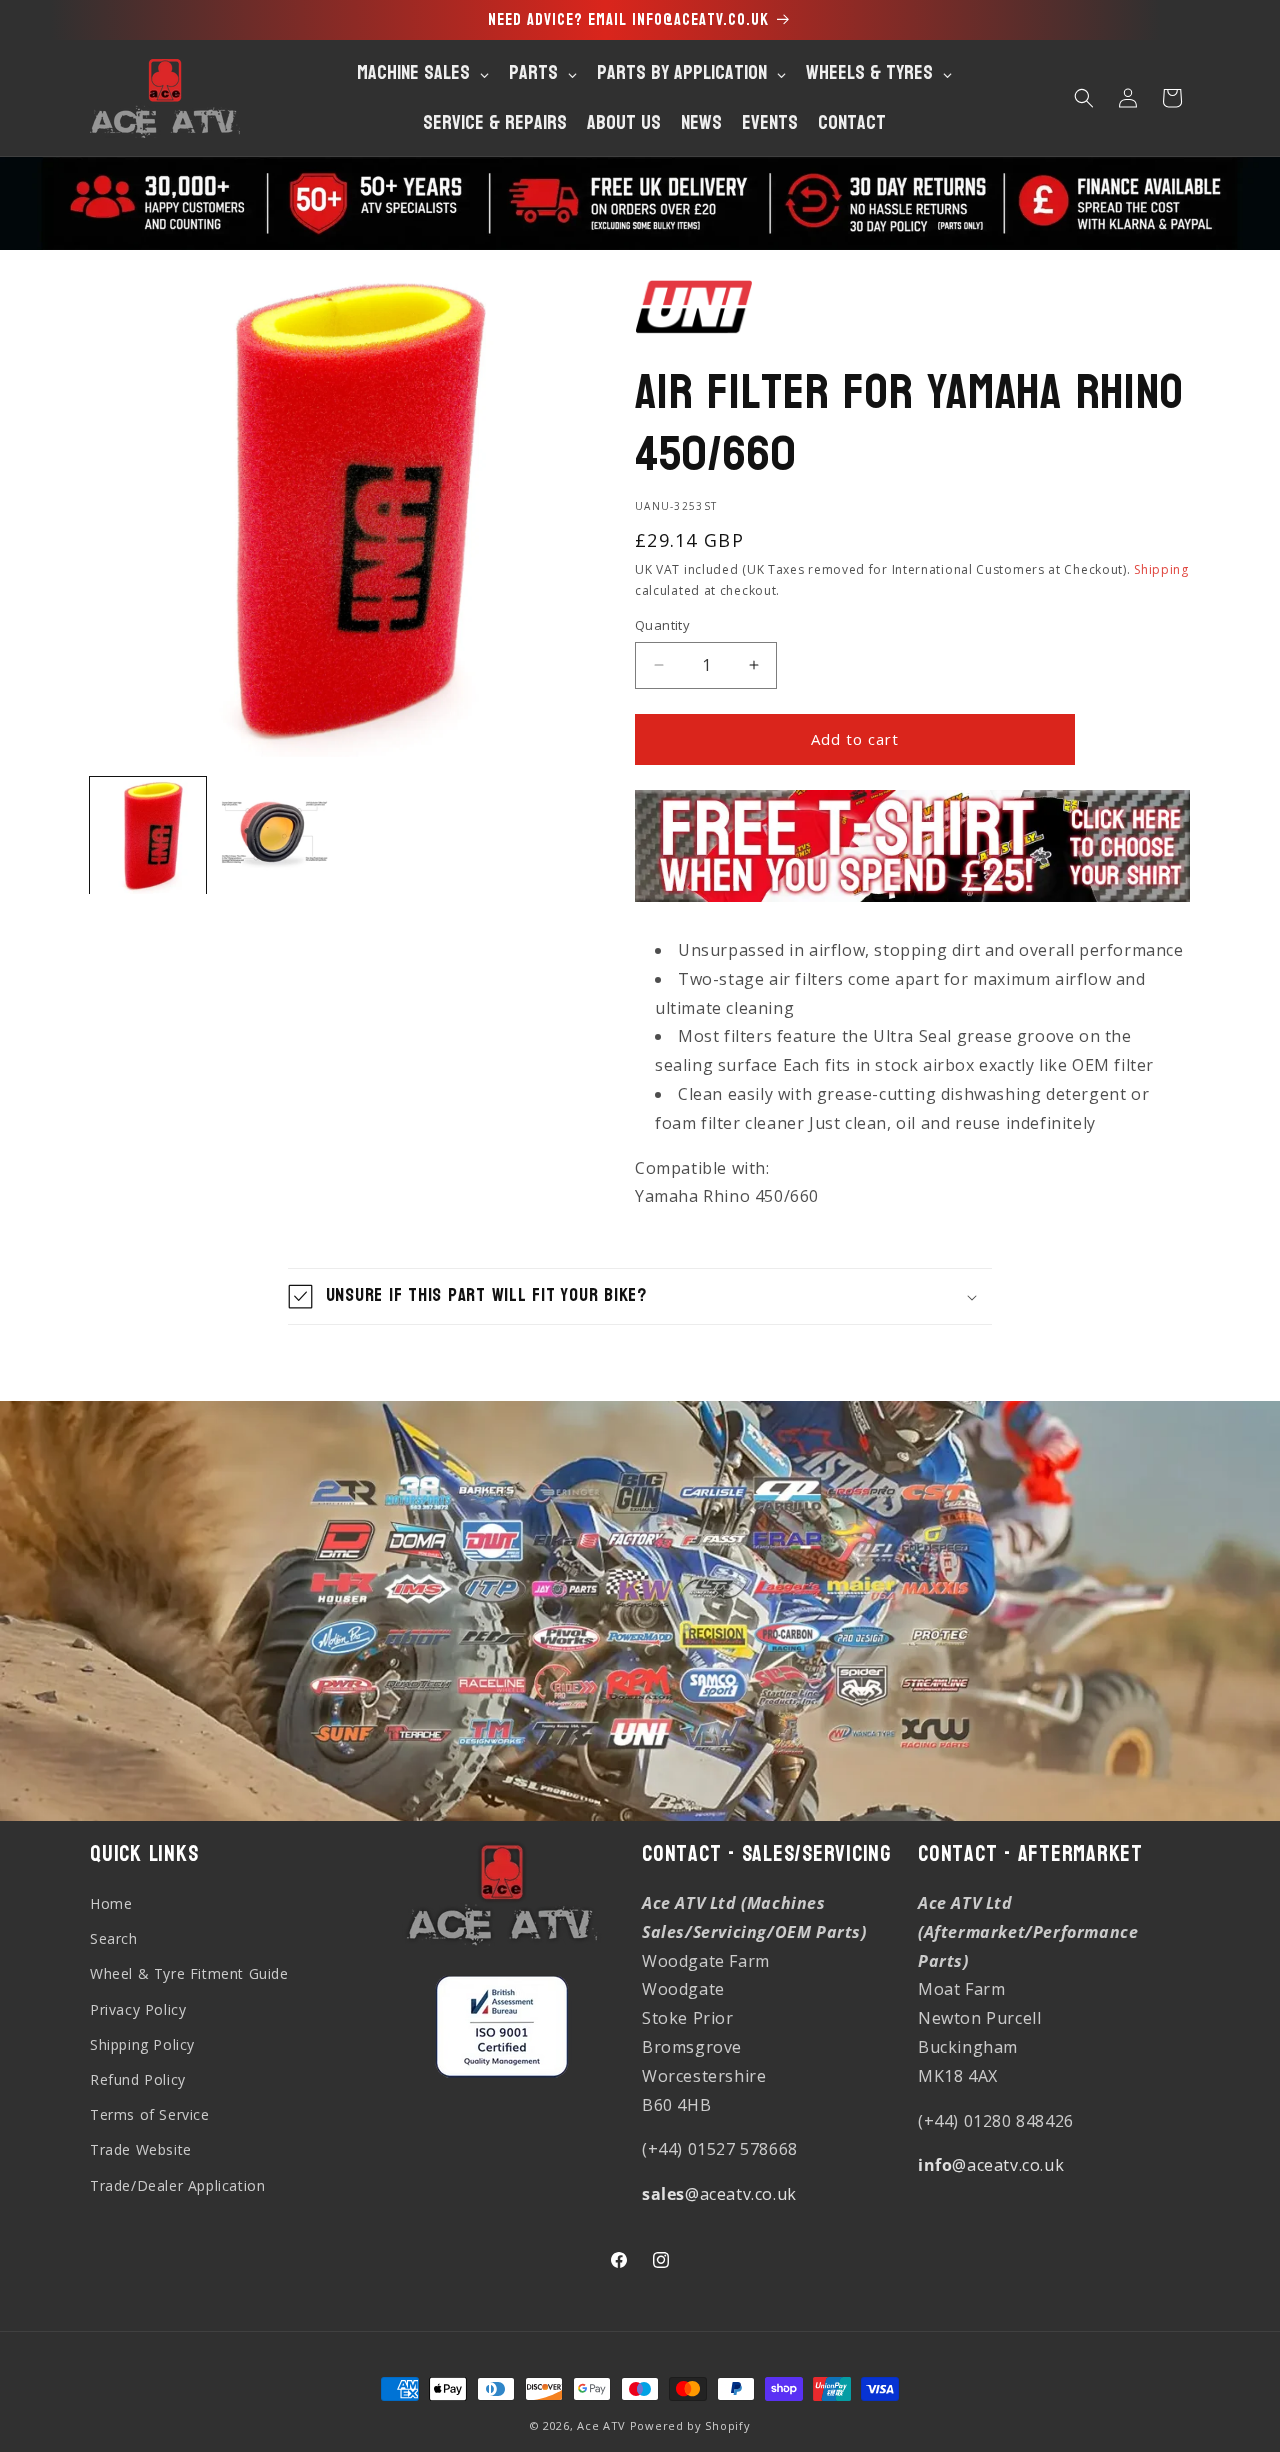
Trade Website (141, 2149)
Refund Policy (138, 2079)
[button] (1084, 98)
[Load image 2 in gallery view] (274, 835)
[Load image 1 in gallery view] (148, 835)
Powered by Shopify (690, 2425)
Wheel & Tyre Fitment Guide (189, 1973)
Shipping (1161, 569)
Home (111, 1903)
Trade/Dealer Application (177, 2185)
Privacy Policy (138, 2009)
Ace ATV (601, 2425)
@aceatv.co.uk (719, 2194)
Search (114, 1938)
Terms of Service (150, 2114)
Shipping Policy (142, 2044)
